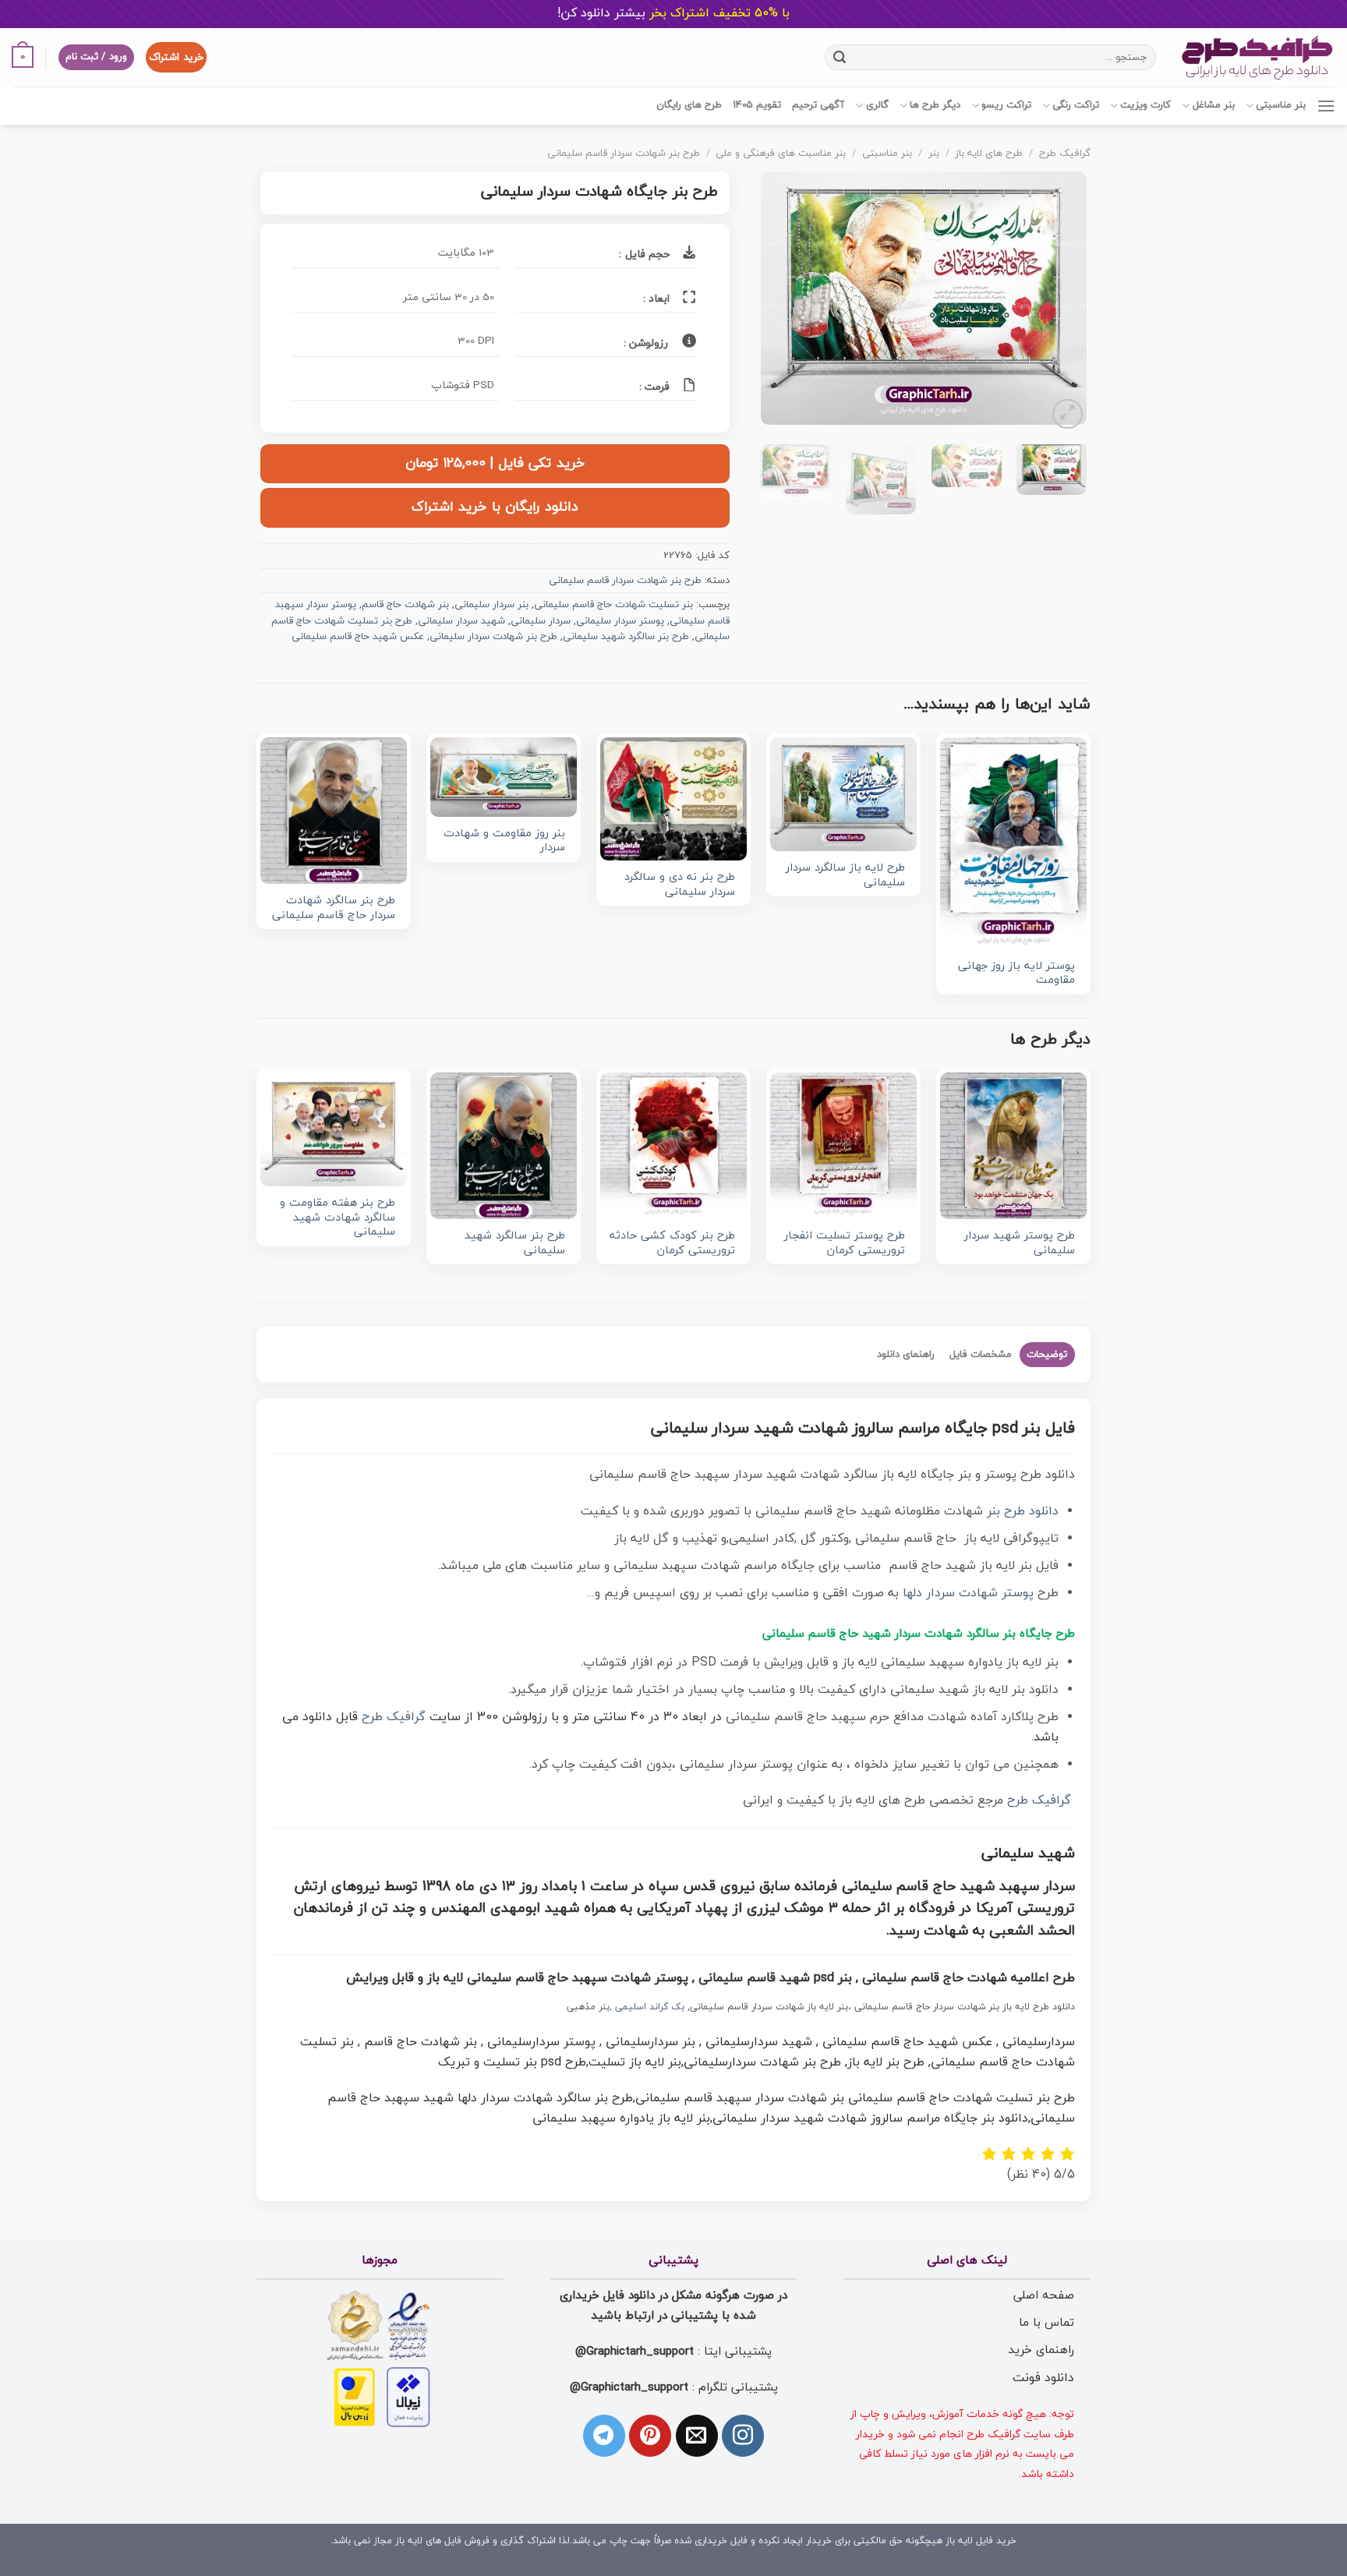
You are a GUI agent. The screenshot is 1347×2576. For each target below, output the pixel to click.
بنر (934, 154)
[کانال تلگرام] (604, 2436)
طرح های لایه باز (989, 154)
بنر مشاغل (1213, 105)
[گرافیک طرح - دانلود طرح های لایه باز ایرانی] (1257, 57)
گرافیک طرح (1065, 154)
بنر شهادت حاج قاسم (405, 605)
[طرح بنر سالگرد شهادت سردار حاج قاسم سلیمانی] (334, 811)
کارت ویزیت (1145, 105)
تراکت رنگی (1076, 105)
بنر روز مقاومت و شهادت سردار (504, 841)
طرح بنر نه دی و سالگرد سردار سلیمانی (680, 885)
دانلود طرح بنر (1023, 1511)
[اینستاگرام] (743, 2436)
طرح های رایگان (689, 105)
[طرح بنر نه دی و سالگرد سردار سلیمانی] (673, 799)
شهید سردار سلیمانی (461, 621)
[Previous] (1060, 302)
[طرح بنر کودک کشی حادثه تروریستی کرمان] (673, 1146)
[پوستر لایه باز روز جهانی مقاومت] (1013, 843)
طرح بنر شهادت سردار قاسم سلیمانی (624, 154)
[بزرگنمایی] (1068, 414)
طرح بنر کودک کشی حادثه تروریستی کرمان (672, 1244)
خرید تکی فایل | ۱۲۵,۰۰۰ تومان (495, 463)
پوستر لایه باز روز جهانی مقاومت (1016, 974)
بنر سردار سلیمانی (491, 605)
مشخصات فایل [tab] (981, 1355)
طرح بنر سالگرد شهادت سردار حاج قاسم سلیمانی (334, 908)
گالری (877, 105)
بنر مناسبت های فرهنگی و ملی (781, 154)
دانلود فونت (1043, 2378)
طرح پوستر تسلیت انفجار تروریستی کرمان (845, 1244)
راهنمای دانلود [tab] (906, 1355)
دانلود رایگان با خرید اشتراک (495, 507)
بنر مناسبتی (1281, 105)
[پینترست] (650, 2436)
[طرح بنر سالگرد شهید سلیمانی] (504, 1146)
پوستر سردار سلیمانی (620, 621)
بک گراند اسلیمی (650, 2007)
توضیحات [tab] (1047, 1355)
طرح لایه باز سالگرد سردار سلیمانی (845, 876)
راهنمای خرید (1041, 2350)
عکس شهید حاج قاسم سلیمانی (358, 637)
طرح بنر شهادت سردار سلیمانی (493, 637)
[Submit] (840, 57)
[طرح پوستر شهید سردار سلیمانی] (1013, 1146)
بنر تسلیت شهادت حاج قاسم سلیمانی (613, 605)
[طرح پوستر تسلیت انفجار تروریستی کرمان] (843, 1146)
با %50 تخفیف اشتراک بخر (673, 13)
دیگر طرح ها (935, 105)
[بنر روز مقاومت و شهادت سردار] (504, 777)
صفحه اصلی (1044, 2295)
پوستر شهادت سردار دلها (968, 1593)
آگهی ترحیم (818, 105)
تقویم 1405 (757, 105)
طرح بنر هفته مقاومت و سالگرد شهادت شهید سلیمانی (338, 1218)
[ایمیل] (697, 2436)
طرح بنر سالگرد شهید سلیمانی (626, 637)
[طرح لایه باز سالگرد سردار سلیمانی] (843, 794)
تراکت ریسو (1006, 105)
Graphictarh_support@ (635, 2352)
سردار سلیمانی (541, 621)
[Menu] (1326, 106)
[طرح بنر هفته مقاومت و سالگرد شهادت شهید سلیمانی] (334, 1129)
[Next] (776, 302)
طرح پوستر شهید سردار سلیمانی (1020, 1244)
